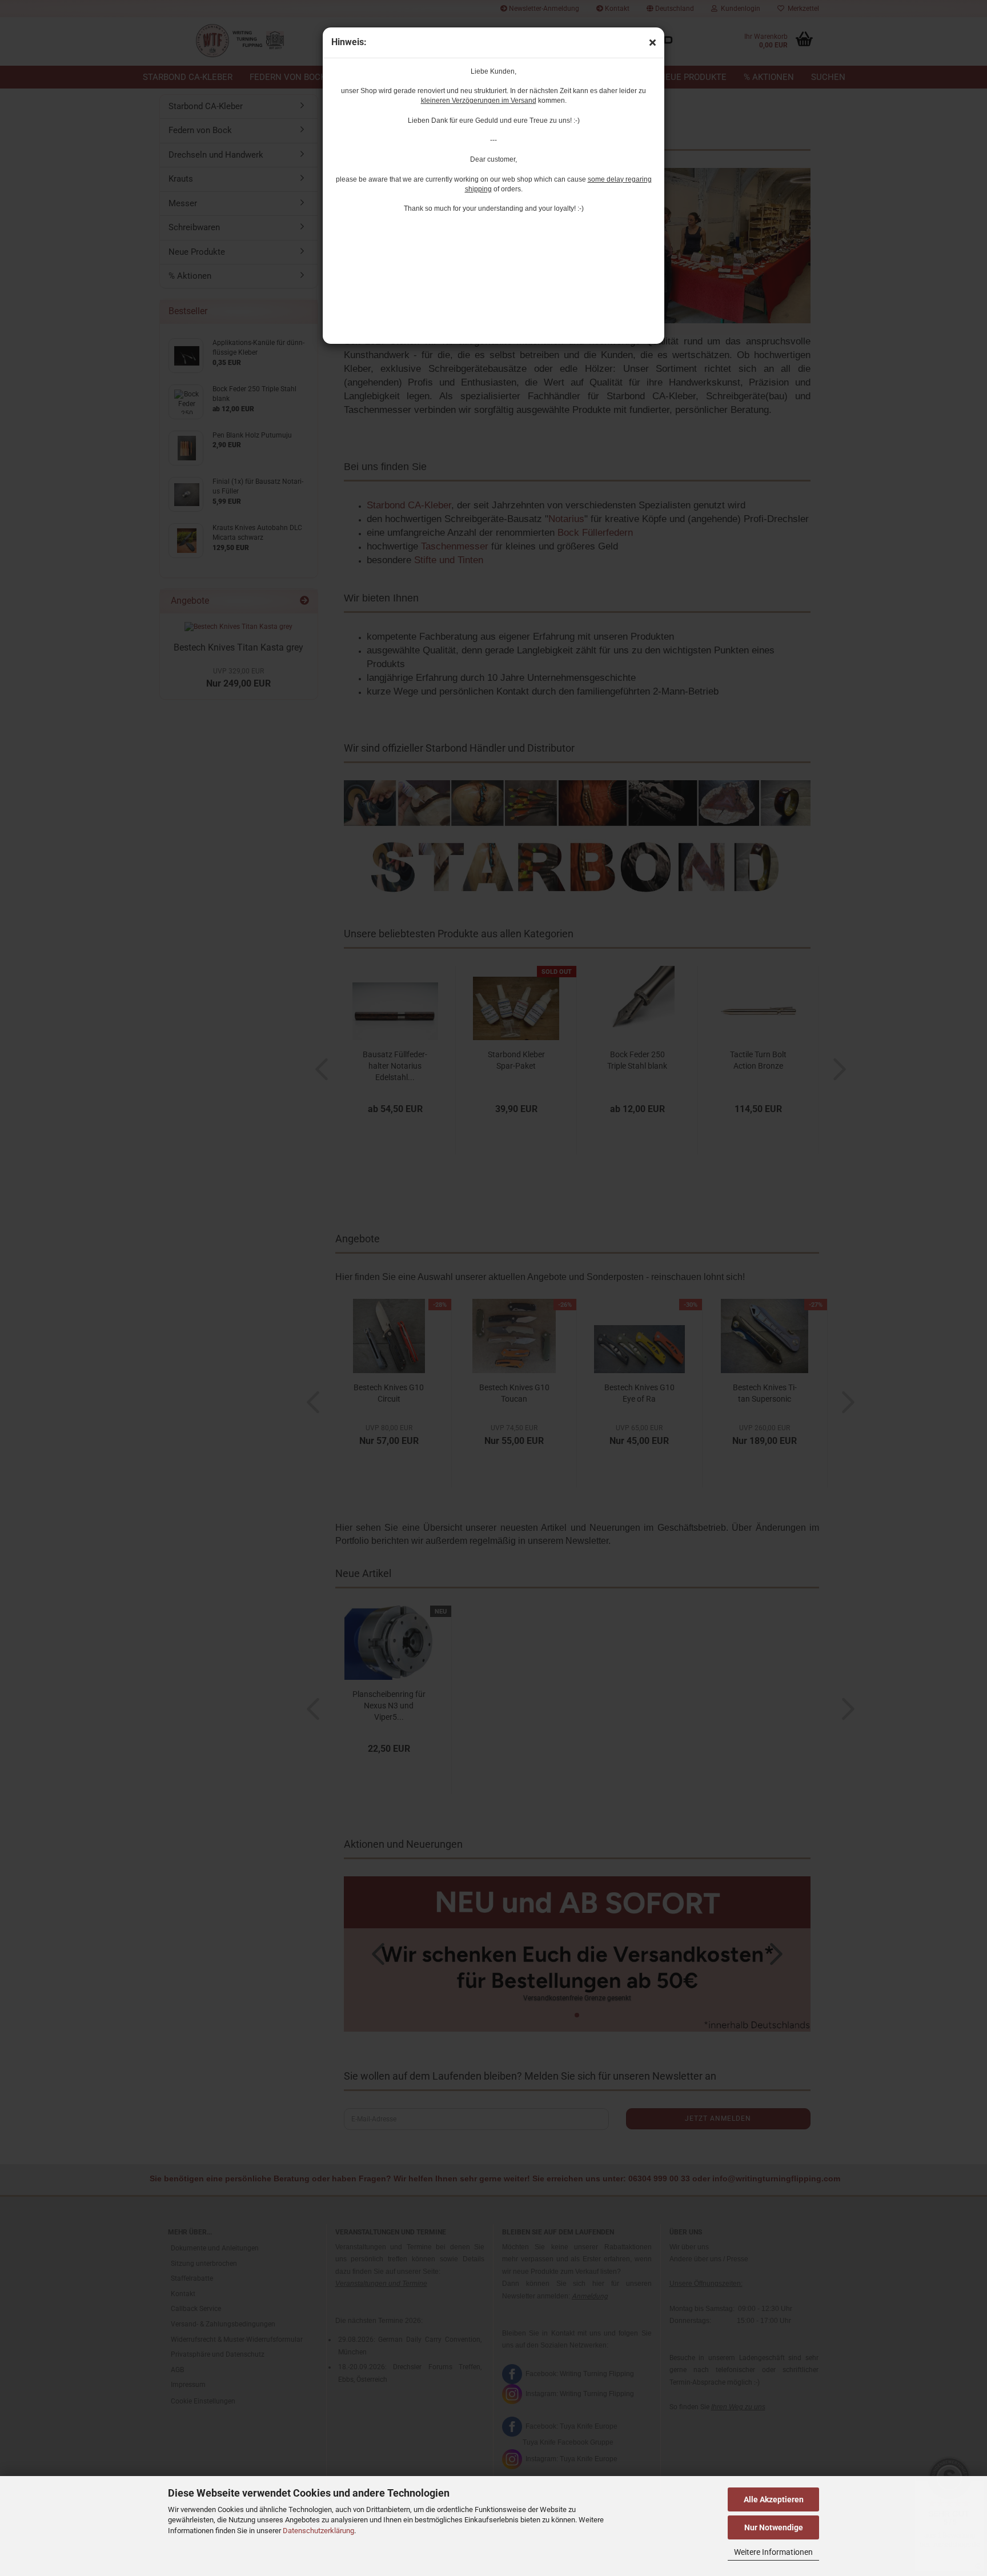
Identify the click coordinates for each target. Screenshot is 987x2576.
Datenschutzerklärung (318, 2531)
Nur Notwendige (774, 2527)
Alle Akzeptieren (774, 2499)
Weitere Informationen (773, 2552)
